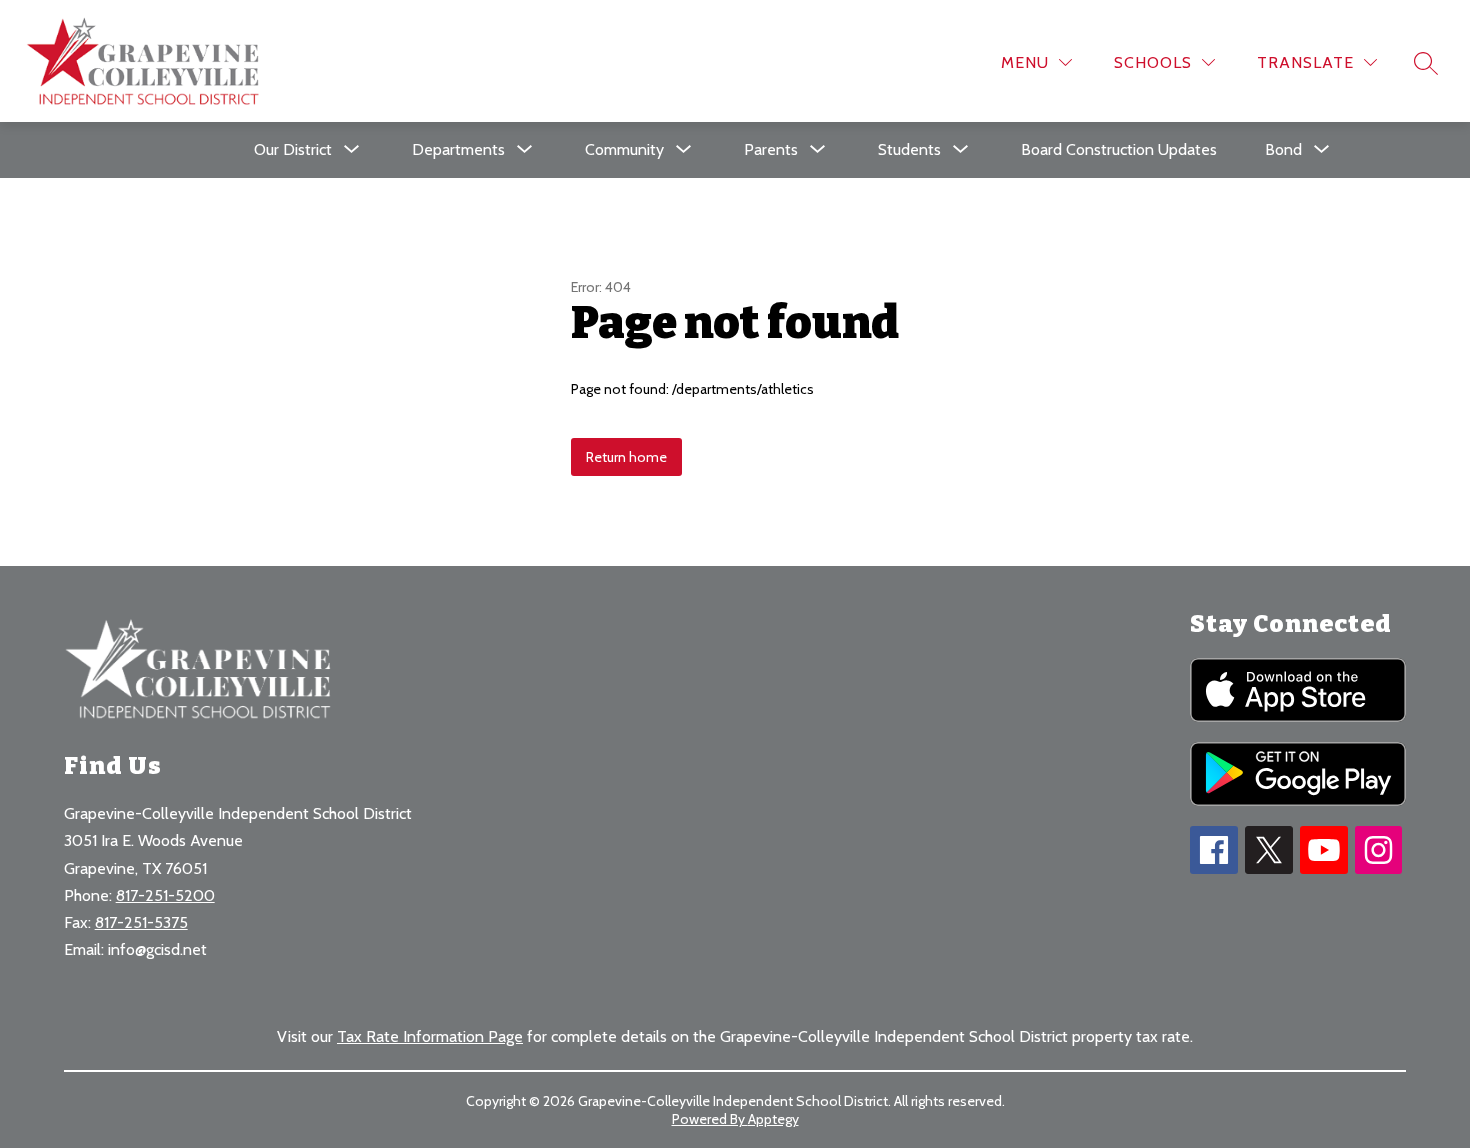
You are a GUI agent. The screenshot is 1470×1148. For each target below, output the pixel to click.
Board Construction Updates (1119, 149)
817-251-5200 (165, 895)
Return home (626, 457)
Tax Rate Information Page (430, 1036)
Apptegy (773, 1119)
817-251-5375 (141, 922)
